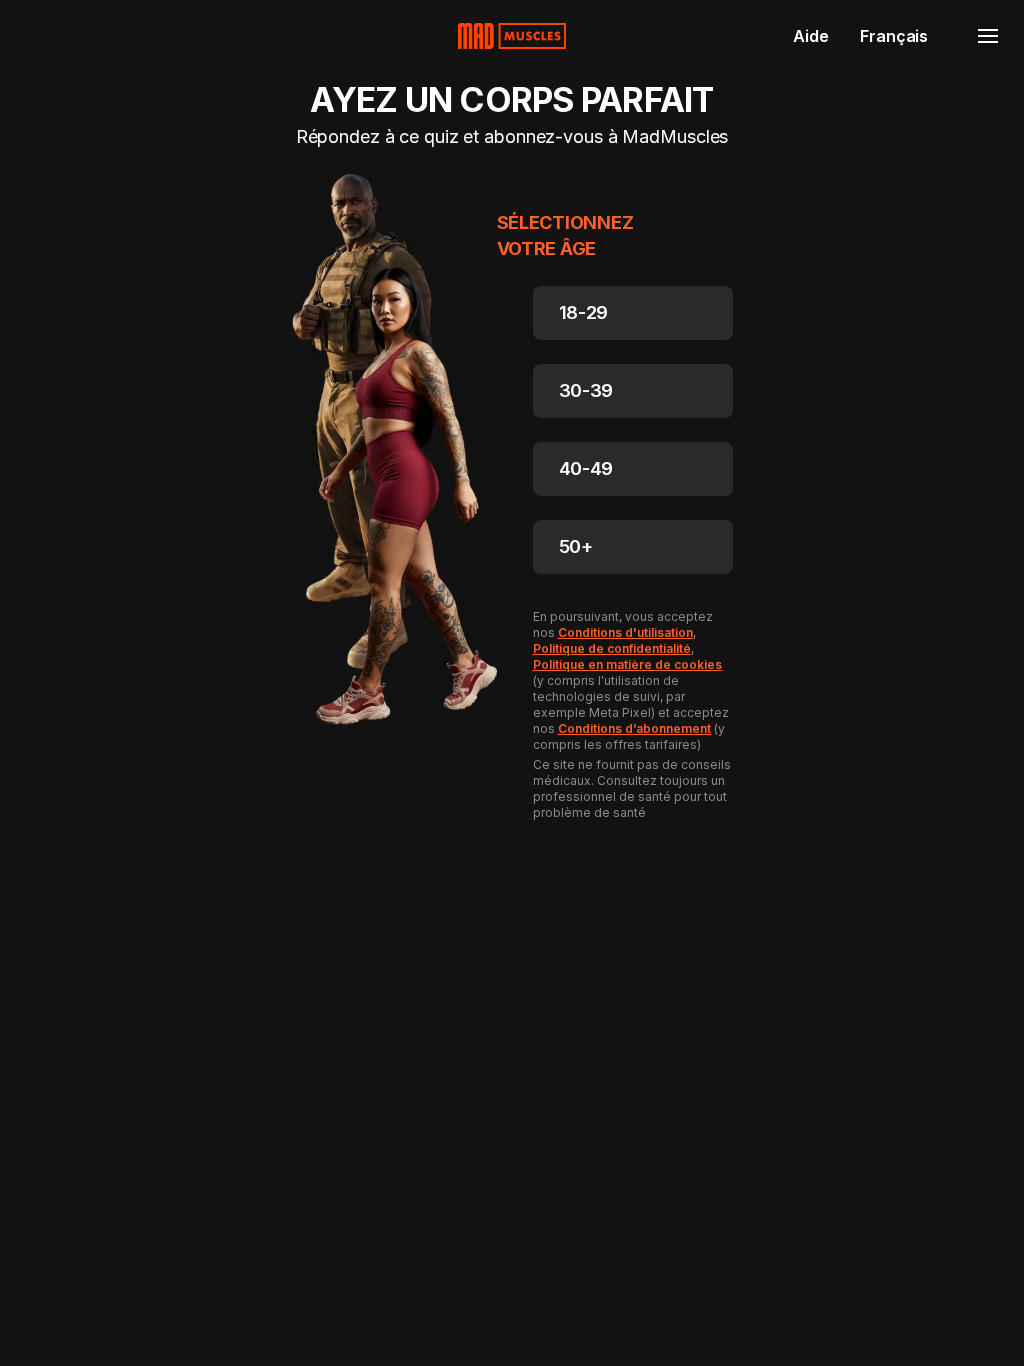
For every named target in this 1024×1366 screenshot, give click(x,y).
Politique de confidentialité (612, 648)
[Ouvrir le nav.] (988, 36)
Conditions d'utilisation (626, 632)
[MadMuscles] (512, 36)
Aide (810, 36)
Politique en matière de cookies (628, 664)
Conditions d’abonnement (635, 728)
